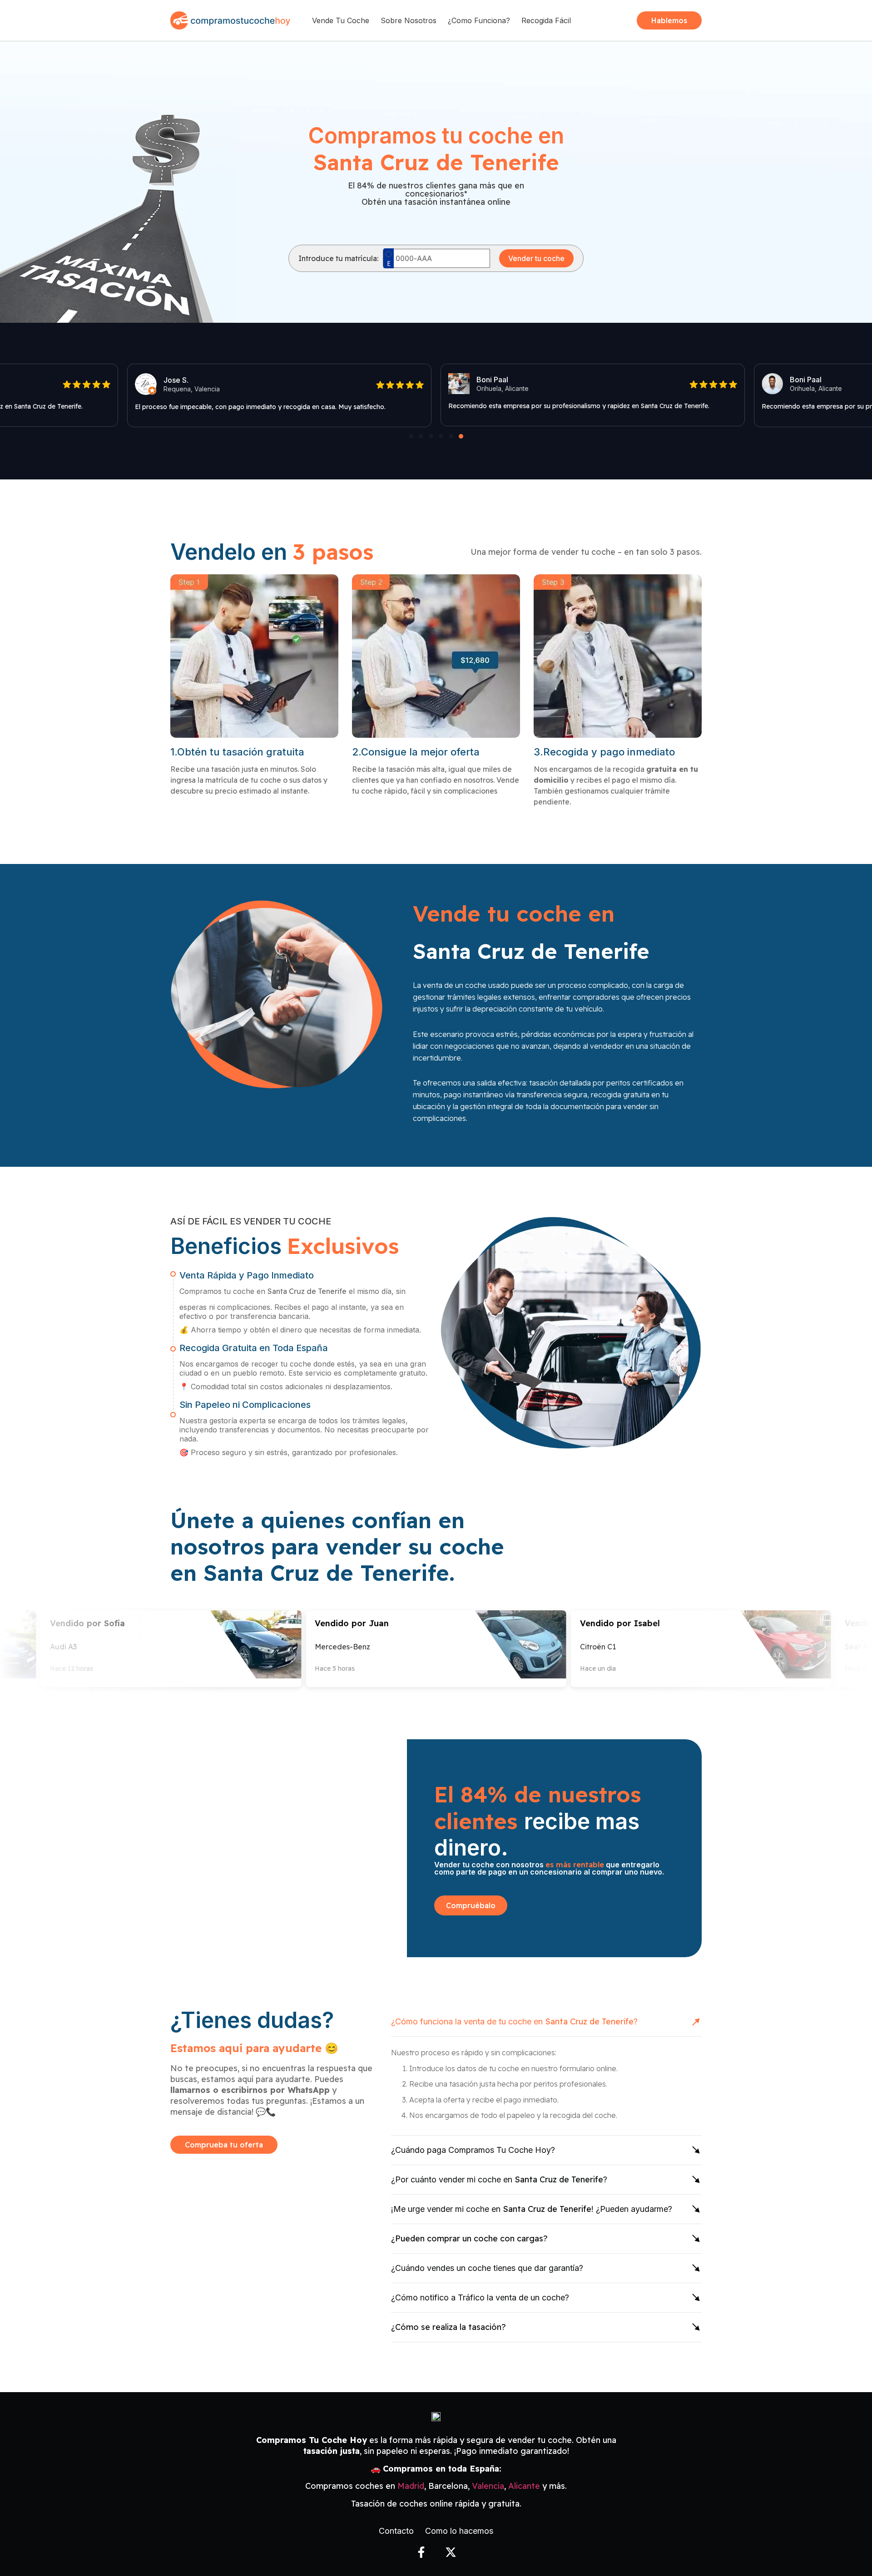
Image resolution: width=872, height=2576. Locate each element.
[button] (411, 436)
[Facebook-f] (421, 2552)
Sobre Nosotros (409, 20)
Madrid (411, 2486)
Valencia (488, 2486)
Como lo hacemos (459, 2531)
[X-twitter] (451, 2552)
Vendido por (314, 1623)
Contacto (396, 2531)
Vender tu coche (536, 258)
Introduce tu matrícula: (338, 258)
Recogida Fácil (546, 20)
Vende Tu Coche (341, 20)
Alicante (524, 2486)
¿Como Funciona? (479, 20)
